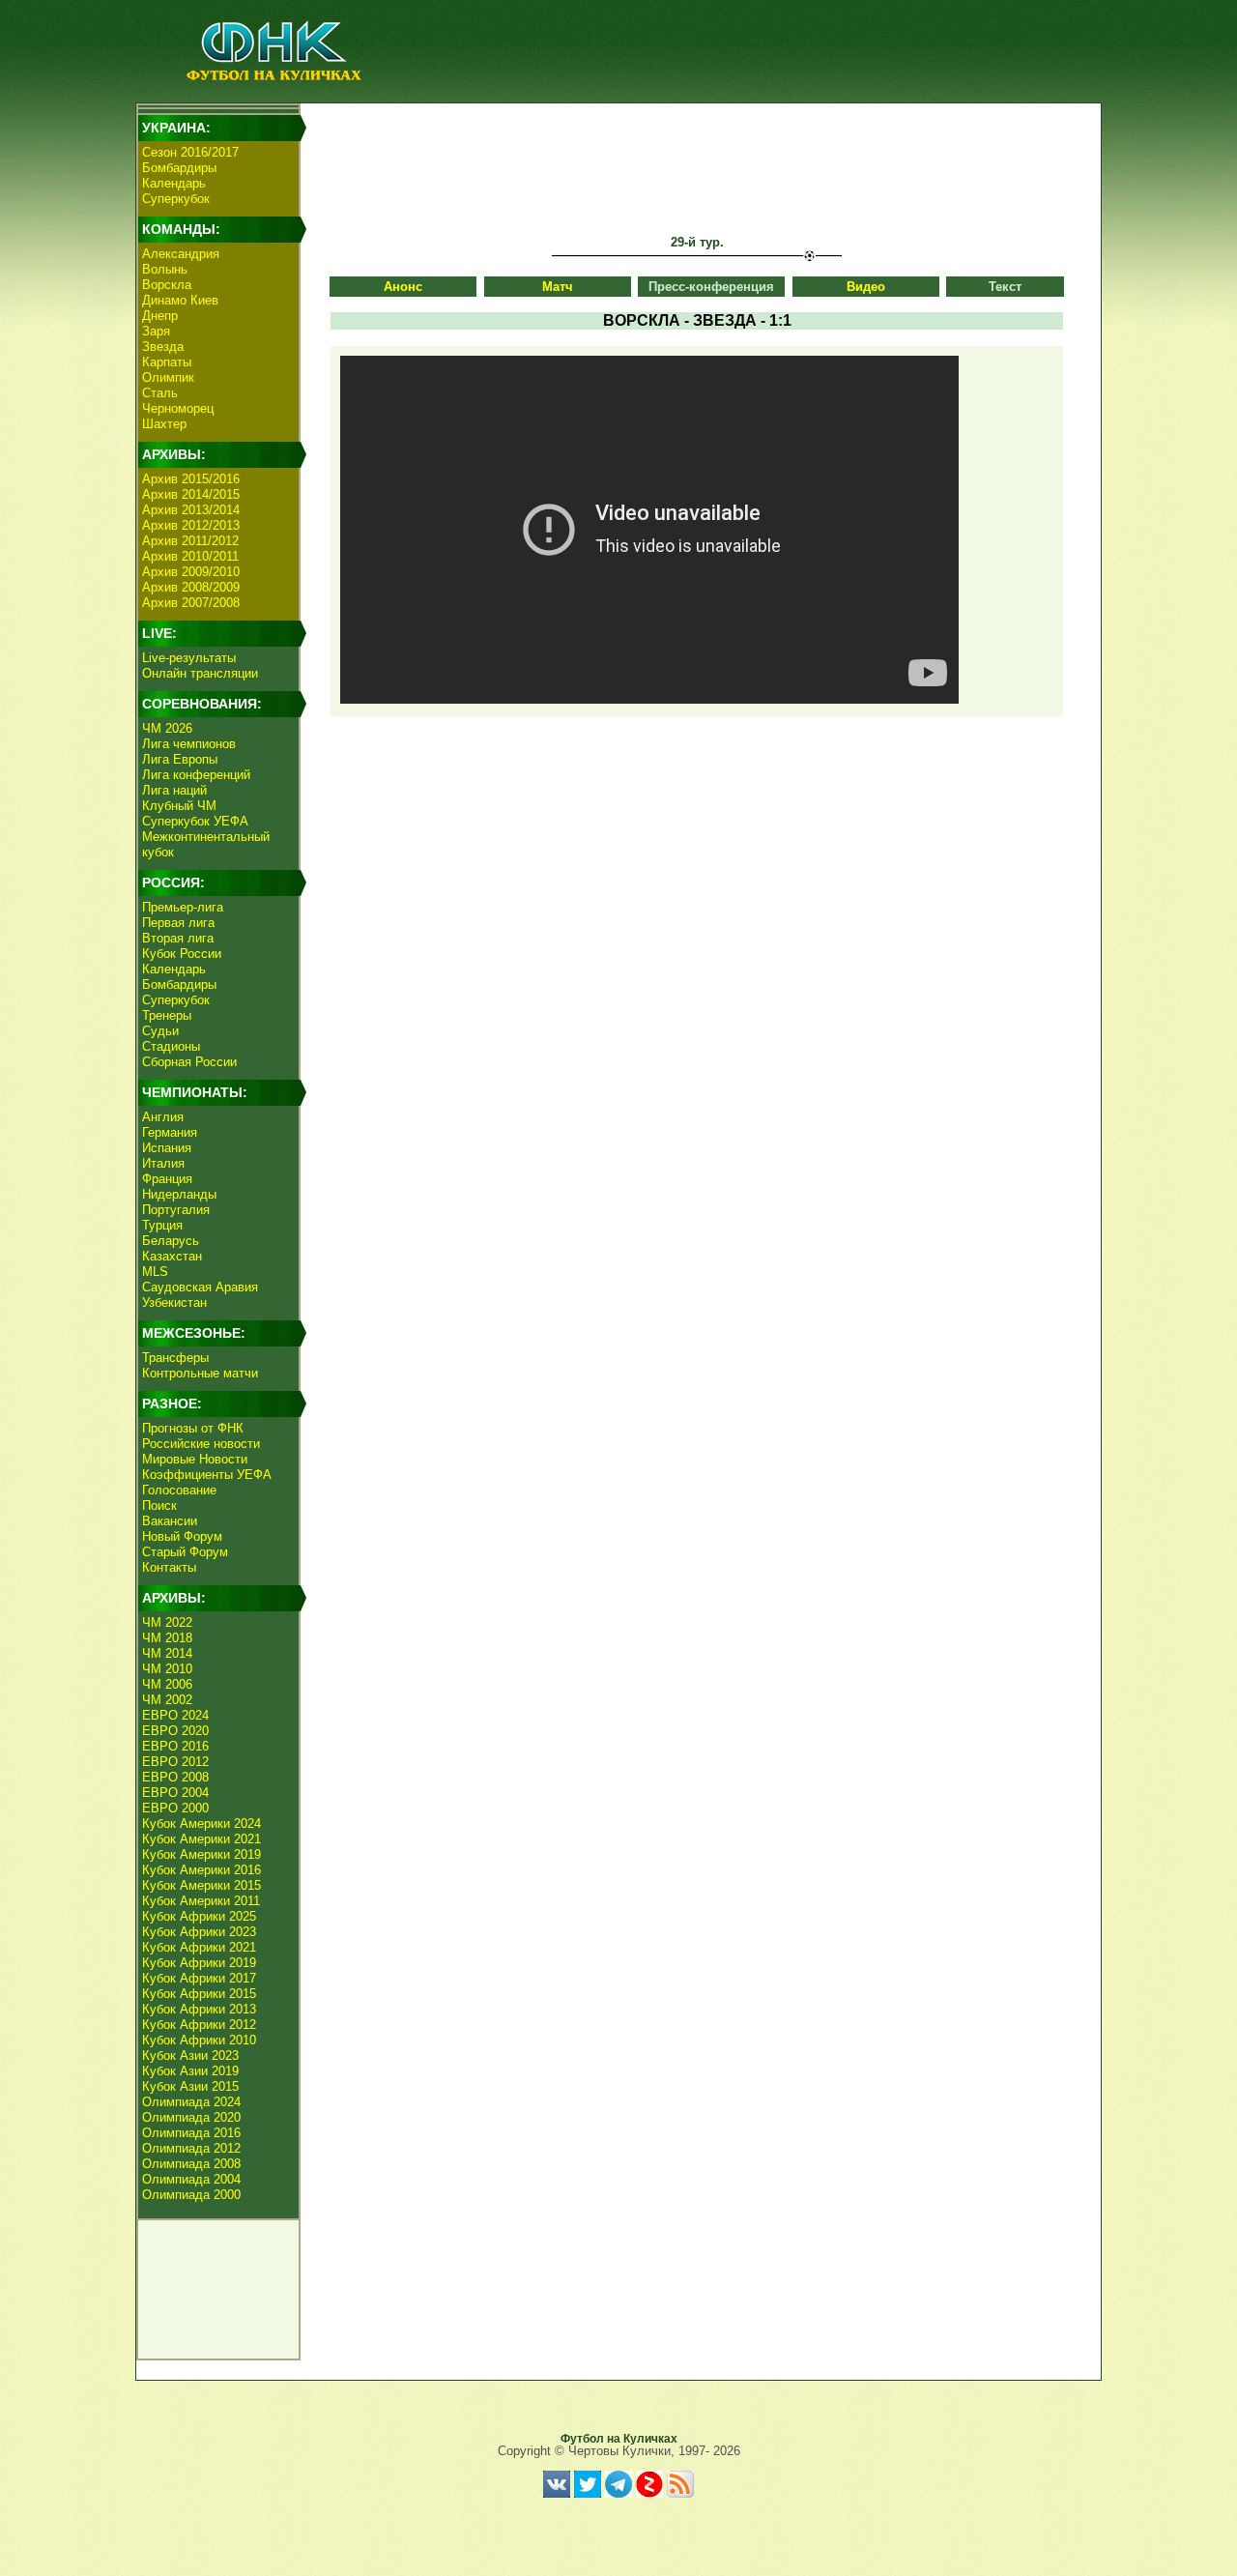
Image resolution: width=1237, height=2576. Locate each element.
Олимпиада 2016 (191, 2133)
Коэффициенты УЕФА (207, 1475)
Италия (163, 1163)
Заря (156, 331)
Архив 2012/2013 (191, 525)
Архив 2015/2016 (191, 479)
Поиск (159, 1505)
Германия (170, 1132)
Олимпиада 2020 (191, 2117)
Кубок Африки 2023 (199, 1932)
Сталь (160, 393)
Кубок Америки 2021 (201, 1839)
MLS (155, 1272)
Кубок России (182, 954)
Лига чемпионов (189, 744)
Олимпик (168, 377)
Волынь (165, 269)
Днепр (160, 316)
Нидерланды (179, 1194)
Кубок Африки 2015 (199, 1994)
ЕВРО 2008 (175, 1777)
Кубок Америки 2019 (201, 1854)
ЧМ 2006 (167, 1684)
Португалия (176, 1210)
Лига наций (174, 790)
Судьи (160, 1031)
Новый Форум (182, 1536)
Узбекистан (174, 1302)
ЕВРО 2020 (175, 1731)
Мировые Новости (195, 1459)
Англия (163, 1117)
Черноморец (178, 408)
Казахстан (172, 1256)
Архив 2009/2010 (191, 572)
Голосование (179, 1490)
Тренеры (167, 1015)
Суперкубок (176, 199)
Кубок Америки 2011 (201, 1901)
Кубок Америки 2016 (201, 1870)
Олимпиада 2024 (191, 2102)
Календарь (174, 183)
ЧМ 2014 (167, 1653)
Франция (167, 1179)
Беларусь (171, 1241)
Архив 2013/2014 (191, 510)
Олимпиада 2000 (191, 2195)
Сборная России (189, 1062)
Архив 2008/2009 (191, 587)
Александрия (181, 254)
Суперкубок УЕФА (195, 821)
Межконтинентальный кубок (206, 844)
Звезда (163, 347)
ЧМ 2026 (167, 728)
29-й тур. (697, 242)
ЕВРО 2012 (175, 1762)
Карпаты (167, 362)
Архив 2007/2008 (191, 603)
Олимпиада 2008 (191, 2164)
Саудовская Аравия (200, 1287)
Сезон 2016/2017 (190, 152)
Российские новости (201, 1444)
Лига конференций (196, 775)
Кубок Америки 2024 (201, 1823)
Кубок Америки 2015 (201, 1885)
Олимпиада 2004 (191, 2179)
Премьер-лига (183, 907)
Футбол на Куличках (619, 2439)
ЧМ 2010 (167, 1669)
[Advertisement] (697, 151)
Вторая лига (178, 938)
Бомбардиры (179, 168)
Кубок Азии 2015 (190, 2086)
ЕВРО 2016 (175, 1746)
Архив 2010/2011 (190, 556)
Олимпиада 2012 (191, 2148)
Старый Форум (185, 1552)
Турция (162, 1225)
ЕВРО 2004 (175, 1793)
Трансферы (175, 1358)
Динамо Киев (180, 300)
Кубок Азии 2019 (190, 2071)
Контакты (169, 1567)
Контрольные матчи (200, 1373)
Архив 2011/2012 (190, 541)
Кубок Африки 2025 (199, 1916)
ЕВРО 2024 (175, 1715)
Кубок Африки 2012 (199, 2025)
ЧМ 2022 (167, 1622)
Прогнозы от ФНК (193, 1428)
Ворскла (167, 285)
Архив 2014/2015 (191, 494)
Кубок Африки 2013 (199, 2009)
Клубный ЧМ (179, 806)
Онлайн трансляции (200, 673)
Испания (167, 1148)
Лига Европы (180, 759)
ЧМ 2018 (167, 1638)
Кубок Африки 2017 (199, 1978)
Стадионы (171, 1046)
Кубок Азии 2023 (190, 2055)
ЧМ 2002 (167, 1700)
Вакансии (170, 1521)
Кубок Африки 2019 (199, 1963)
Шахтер (164, 424)
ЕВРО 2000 (175, 1808)
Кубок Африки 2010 (199, 2040)
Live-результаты (189, 658)
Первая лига (178, 923)
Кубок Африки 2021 (199, 1947)
